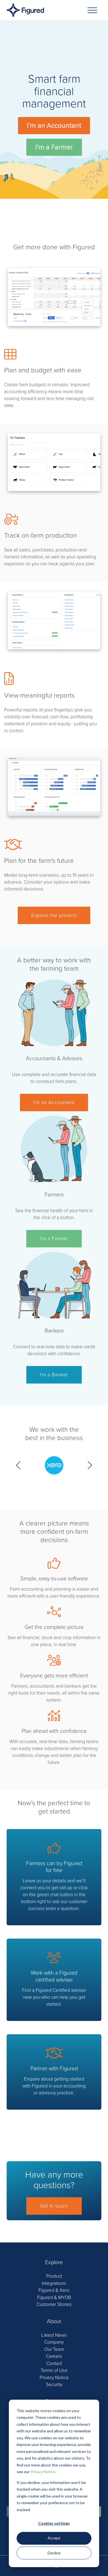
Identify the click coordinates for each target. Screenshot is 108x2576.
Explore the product (54, 915)
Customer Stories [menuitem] (54, 2304)
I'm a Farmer (54, 1239)
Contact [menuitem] (54, 2363)
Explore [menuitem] (54, 2262)
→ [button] (90, 1465)
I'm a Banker (54, 1375)
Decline (54, 2553)
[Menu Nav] (92, 10)
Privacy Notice (43, 2472)
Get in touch (54, 2206)
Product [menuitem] (54, 2276)
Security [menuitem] (54, 2385)
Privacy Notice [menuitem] (54, 2378)
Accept (54, 2538)
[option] (54, 1469)
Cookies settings (54, 2523)
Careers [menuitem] (54, 2356)
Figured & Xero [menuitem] (54, 2290)
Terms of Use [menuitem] (54, 2370)
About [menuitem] (54, 2321)
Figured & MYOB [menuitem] (54, 2297)
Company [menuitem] (54, 2342)
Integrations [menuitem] (54, 2283)
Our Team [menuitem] (54, 2349)
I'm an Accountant (54, 1102)
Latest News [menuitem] (54, 2335)
